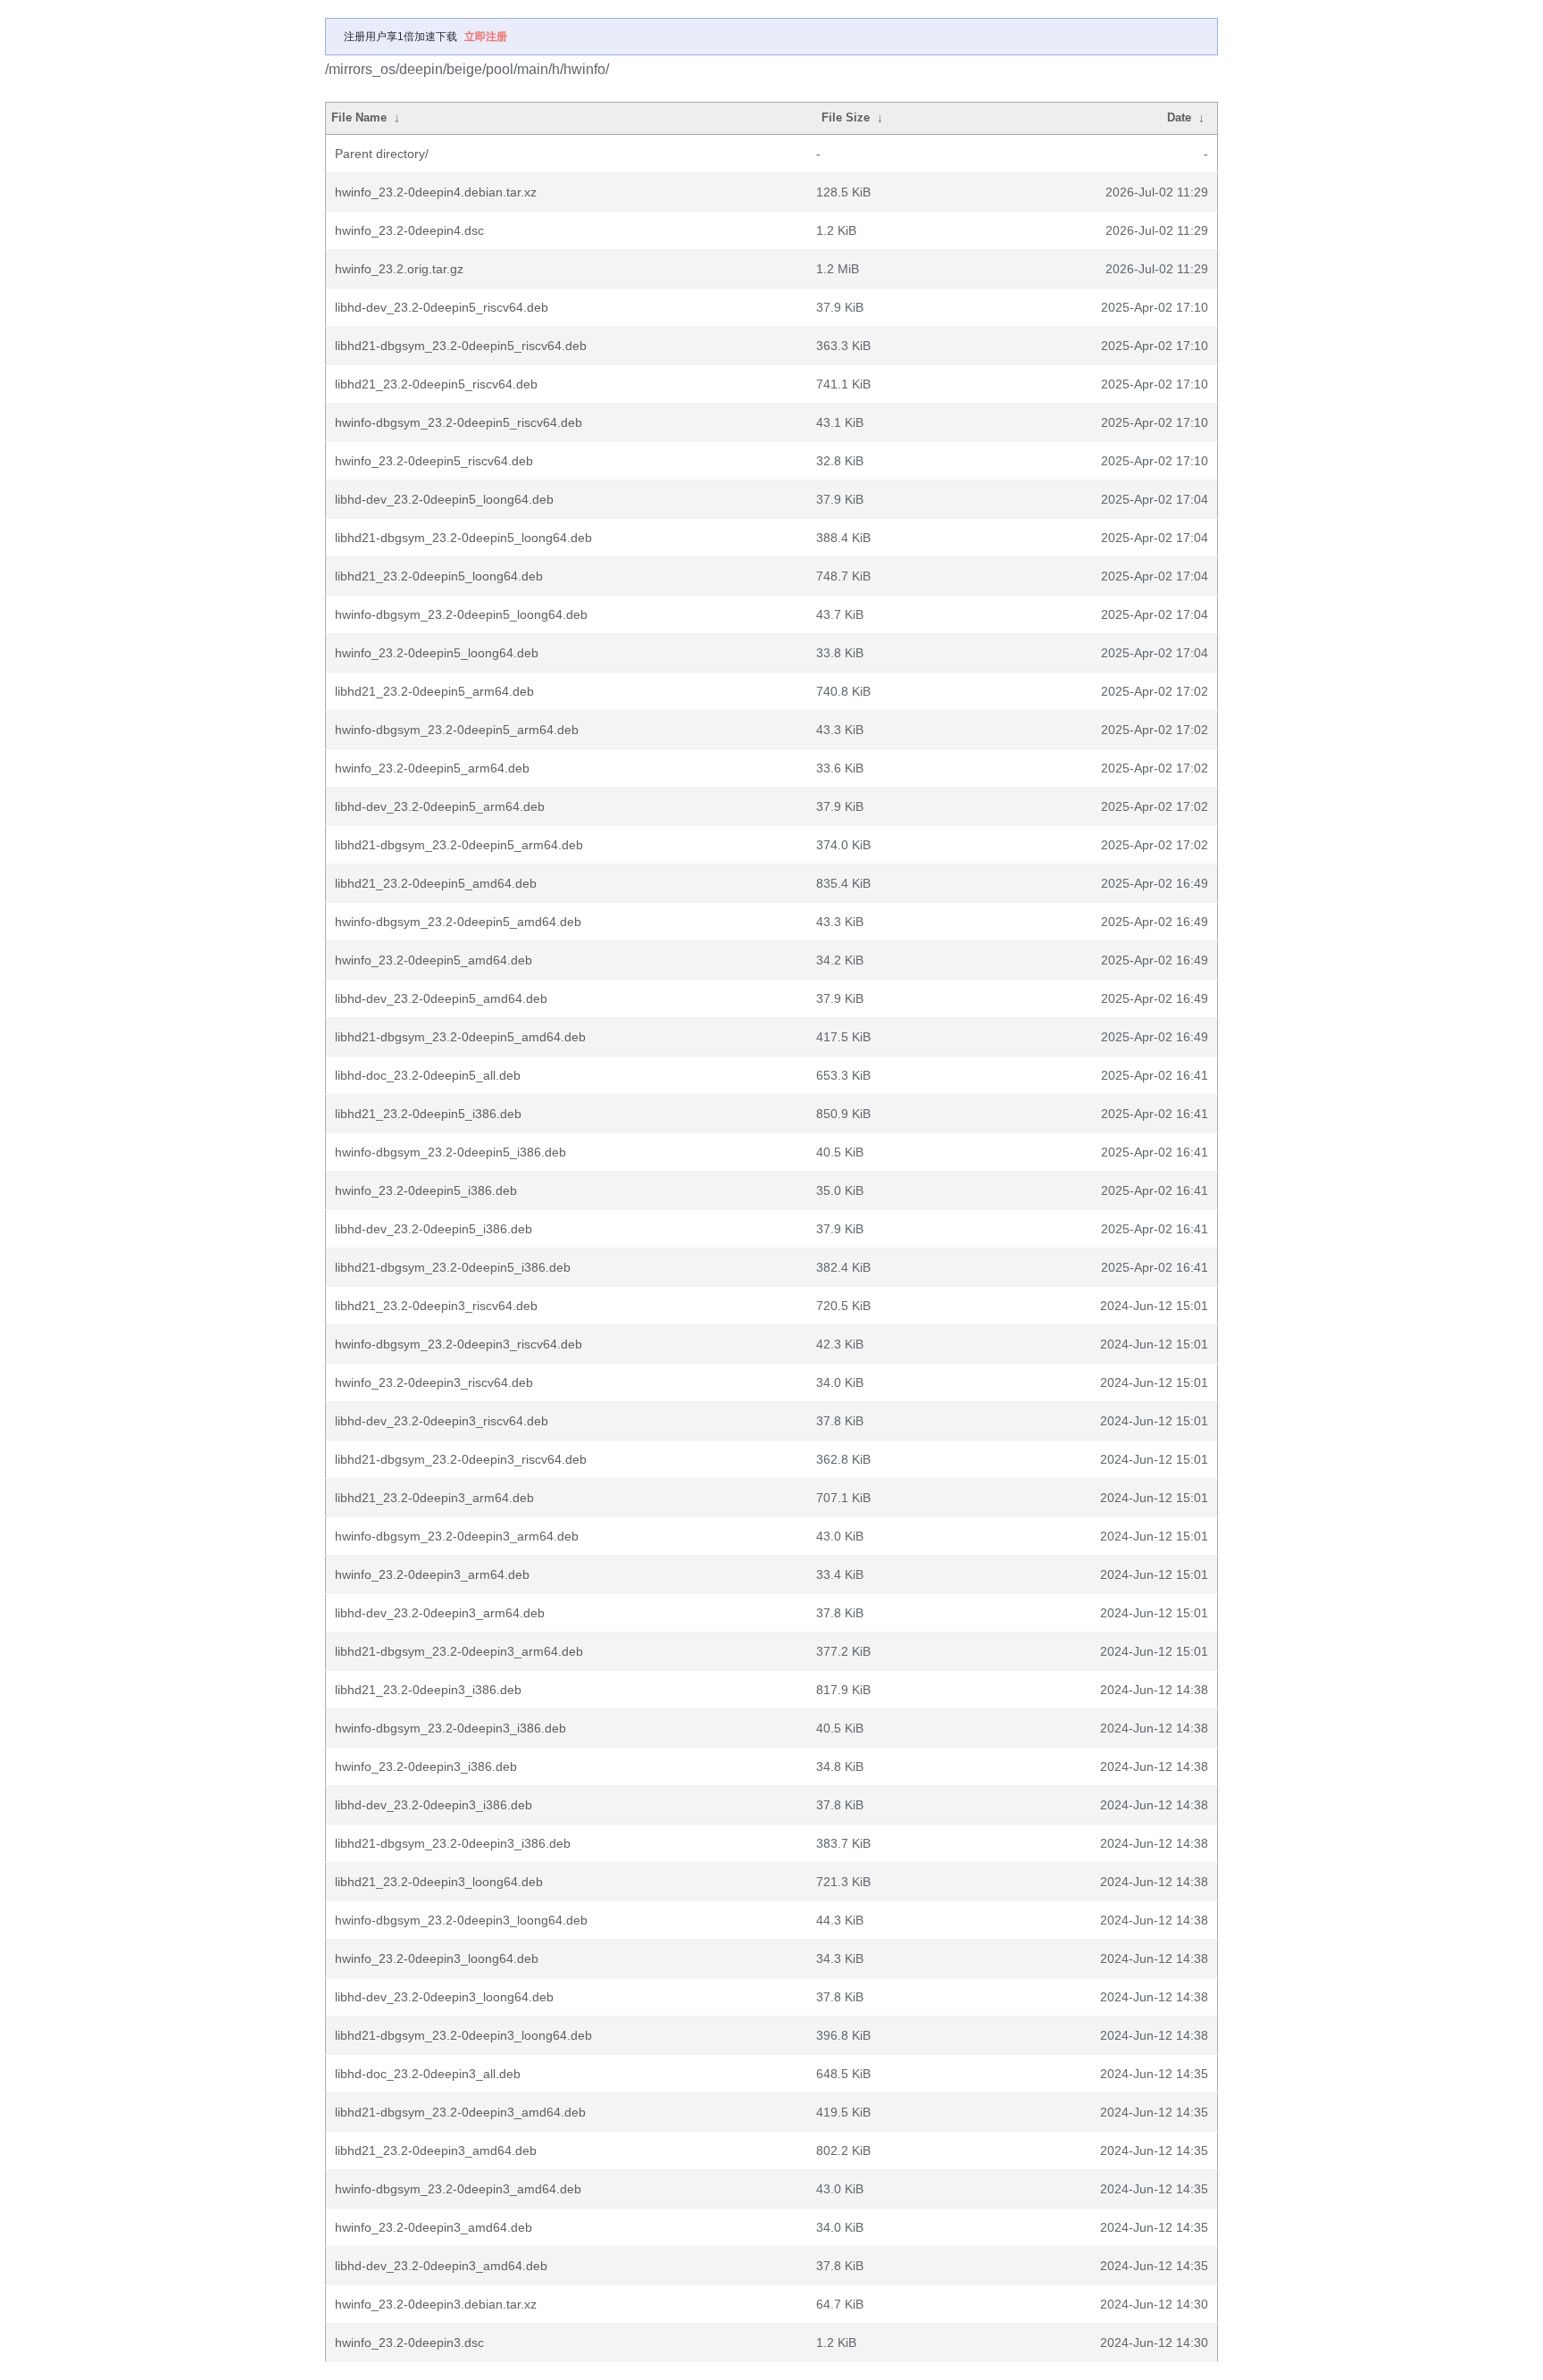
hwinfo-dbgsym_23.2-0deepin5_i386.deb (450, 1152)
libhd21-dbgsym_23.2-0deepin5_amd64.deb (460, 1037)
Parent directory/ (382, 154)
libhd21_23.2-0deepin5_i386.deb (428, 1114)
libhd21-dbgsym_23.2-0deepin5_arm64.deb (459, 845)
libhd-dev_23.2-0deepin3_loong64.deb (444, 1997)
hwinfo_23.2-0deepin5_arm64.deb (432, 768)
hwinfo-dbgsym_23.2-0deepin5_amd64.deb (458, 922)
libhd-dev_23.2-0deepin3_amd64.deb (441, 2266)
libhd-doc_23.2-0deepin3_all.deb (428, 2074)
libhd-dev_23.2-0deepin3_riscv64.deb (442, 1421)
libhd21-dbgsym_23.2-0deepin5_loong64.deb (463, 538)
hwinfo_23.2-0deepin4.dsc (409, 230)
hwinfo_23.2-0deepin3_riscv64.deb (434, 1382)
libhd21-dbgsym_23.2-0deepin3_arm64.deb (459, 1651)
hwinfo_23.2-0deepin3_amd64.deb (434, 2227)
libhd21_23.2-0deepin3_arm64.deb (434, 1498)
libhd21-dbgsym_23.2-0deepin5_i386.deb (453, 1267)
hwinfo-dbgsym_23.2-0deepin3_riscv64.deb (459, 1344)
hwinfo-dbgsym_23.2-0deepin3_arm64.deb (457, 1536)
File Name (359, 117)
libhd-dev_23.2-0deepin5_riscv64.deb (442, 307)
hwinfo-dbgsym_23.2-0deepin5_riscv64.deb (459, 422)
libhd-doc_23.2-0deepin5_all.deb (428, 1075)
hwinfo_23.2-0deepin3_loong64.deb (437, 1958)
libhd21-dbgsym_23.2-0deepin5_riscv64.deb (461, 346)
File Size (846, 117)
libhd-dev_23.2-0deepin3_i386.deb (434, 1805)
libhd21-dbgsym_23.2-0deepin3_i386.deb (453, 1843)
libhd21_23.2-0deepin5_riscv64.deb (436, 384)
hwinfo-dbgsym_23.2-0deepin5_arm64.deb (457, 730)
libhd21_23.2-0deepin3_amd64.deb (436, 2150)
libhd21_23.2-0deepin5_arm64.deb (434, 691)
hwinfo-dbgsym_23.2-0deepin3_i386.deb (450, 1728)
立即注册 (486, 37)
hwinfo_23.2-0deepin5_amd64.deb (434, 960)
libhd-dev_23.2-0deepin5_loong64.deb (444, 499)
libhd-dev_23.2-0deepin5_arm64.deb (440, 806)
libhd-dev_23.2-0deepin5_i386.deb (434, 1229)
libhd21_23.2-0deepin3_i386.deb (428, 1690)
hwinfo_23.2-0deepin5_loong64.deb (437, 653)
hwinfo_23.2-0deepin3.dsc (409, 2342)
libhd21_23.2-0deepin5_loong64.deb (439, 576)
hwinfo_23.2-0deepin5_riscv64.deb (434, 461)
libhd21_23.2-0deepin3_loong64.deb (439, 1882)
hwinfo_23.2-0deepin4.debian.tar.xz (436, 192)
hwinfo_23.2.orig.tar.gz (399, 269)
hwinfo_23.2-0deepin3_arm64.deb (432, 1574)
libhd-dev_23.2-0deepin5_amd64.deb (441, 998)
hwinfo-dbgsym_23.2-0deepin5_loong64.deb (461, 614)
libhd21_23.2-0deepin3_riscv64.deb (436, 1306)
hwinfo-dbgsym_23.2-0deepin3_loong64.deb (461, 1920)
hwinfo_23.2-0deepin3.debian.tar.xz (436, 2304)
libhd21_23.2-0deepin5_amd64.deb (436, 883)
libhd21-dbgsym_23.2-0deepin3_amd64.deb (460, 2112)
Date (1179, 117)
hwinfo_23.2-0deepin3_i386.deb (426, 1766)
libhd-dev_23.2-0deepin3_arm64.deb (440, 1613)
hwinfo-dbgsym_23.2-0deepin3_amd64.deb (458, 2189)
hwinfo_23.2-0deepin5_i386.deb (426, 1190)
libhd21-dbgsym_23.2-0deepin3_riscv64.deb (461, 1459)
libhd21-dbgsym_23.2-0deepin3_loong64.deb (463, 2035)
